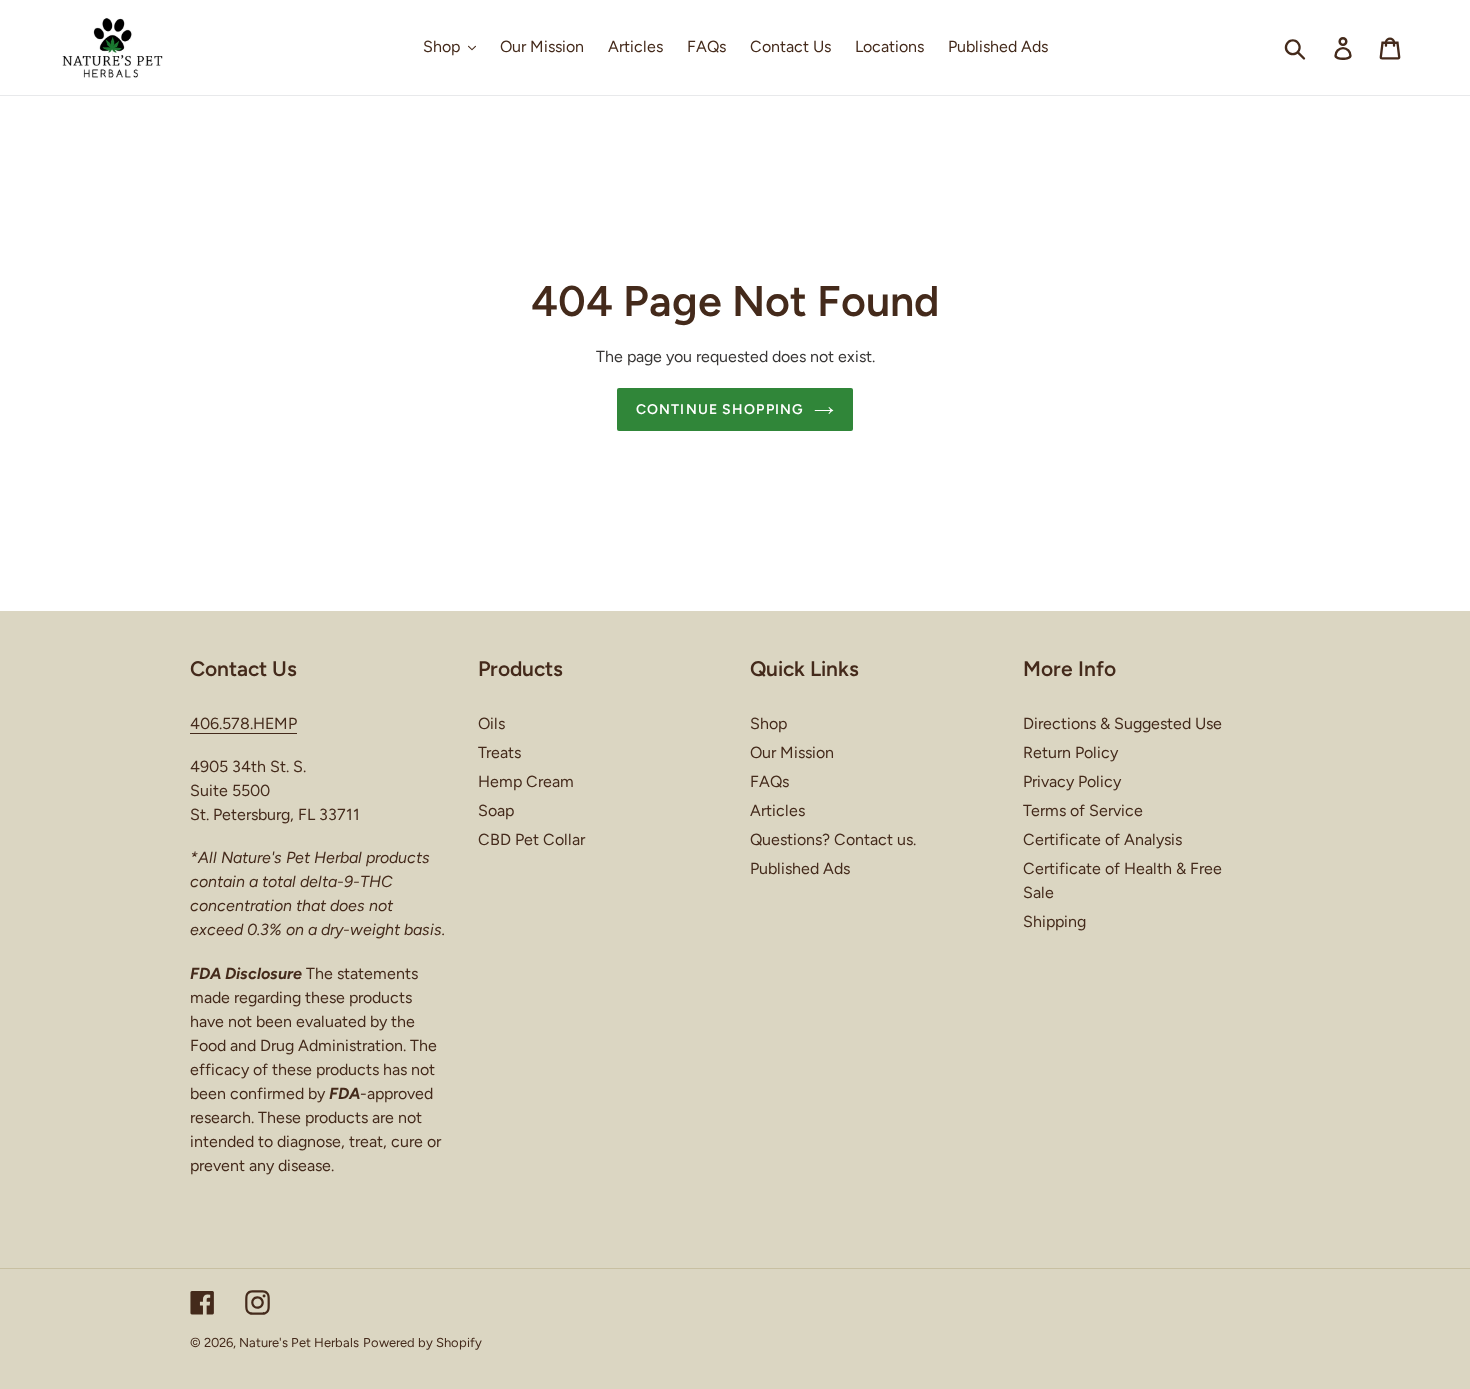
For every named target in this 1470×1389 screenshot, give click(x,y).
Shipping (1054, 921)
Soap (496, 810)
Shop (768, 723)
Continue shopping (720, 409)
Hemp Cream (526, 781)
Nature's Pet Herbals (299, 1342)
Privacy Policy (1072, 781)
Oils (491, 723)
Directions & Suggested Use (1122, 723)
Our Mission (792, 752)
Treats (499, 752)
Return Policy (1070, 752)
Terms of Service (1083, 810)
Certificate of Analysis (1102, 839)
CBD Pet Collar (531, 839)
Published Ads (800, 868)
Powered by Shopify (422, 1342)
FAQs (769, 781)
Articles (777, 810)
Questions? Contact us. (833, 839)
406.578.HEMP (243, 723)
